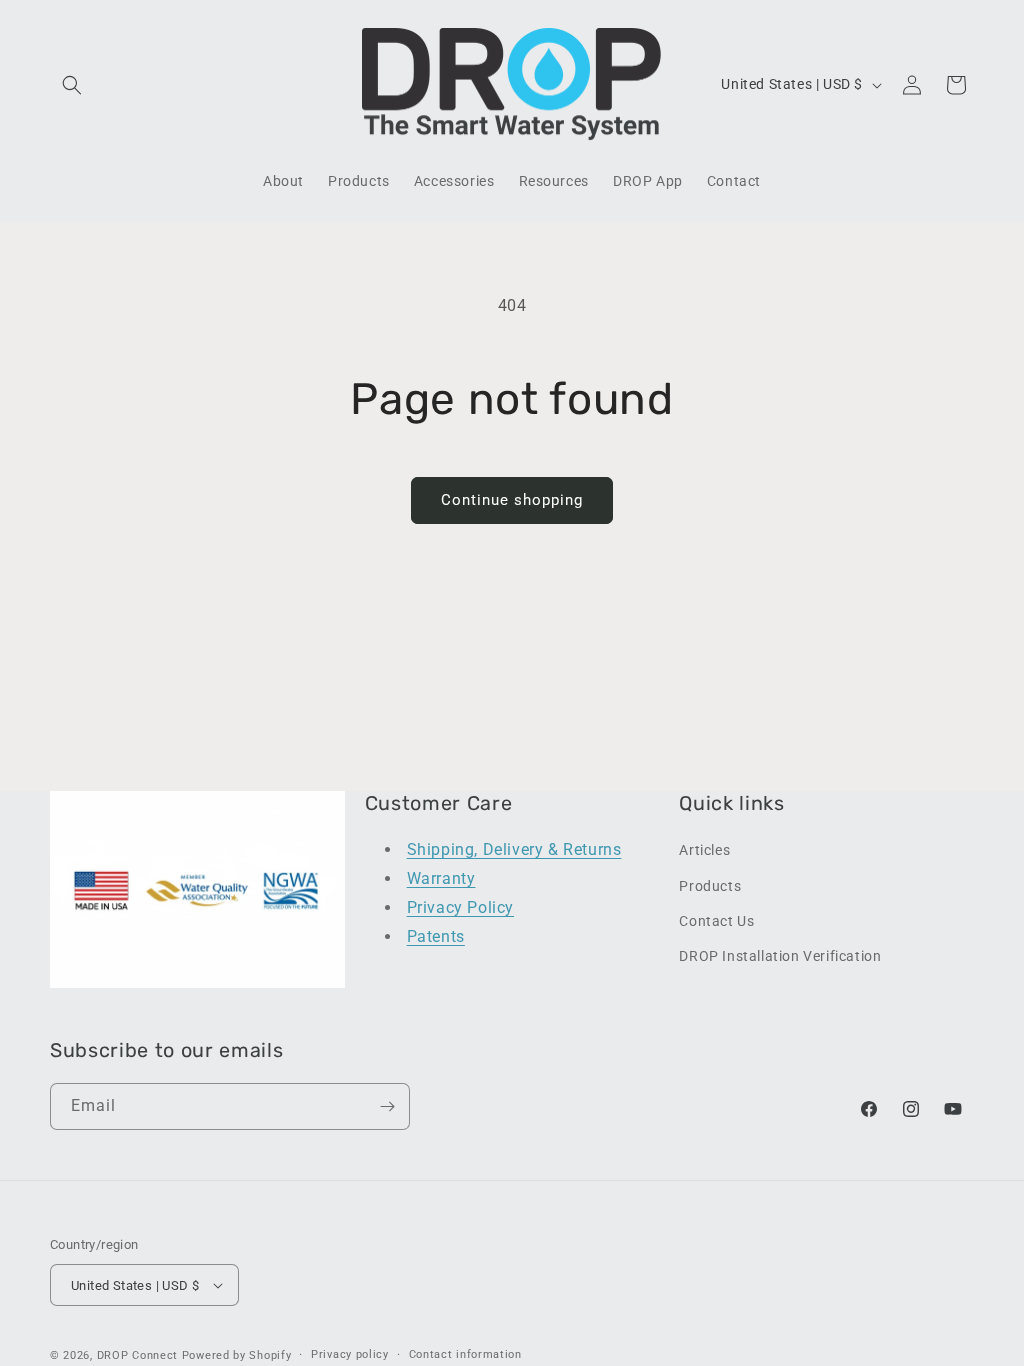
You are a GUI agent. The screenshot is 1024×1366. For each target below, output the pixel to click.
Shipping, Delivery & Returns (514, 849)
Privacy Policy (460, 907)
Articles (704, 850)
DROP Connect (137, 1355)
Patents (436, 936)
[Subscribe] (387, 1106)
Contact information (465, 1354)
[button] (72, 85)
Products (710, 886)
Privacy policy (350, 1354)
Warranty (441, 878)
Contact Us (716, 921)
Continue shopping (512, 500)
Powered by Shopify (237, 1355)
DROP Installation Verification (780, 956)
